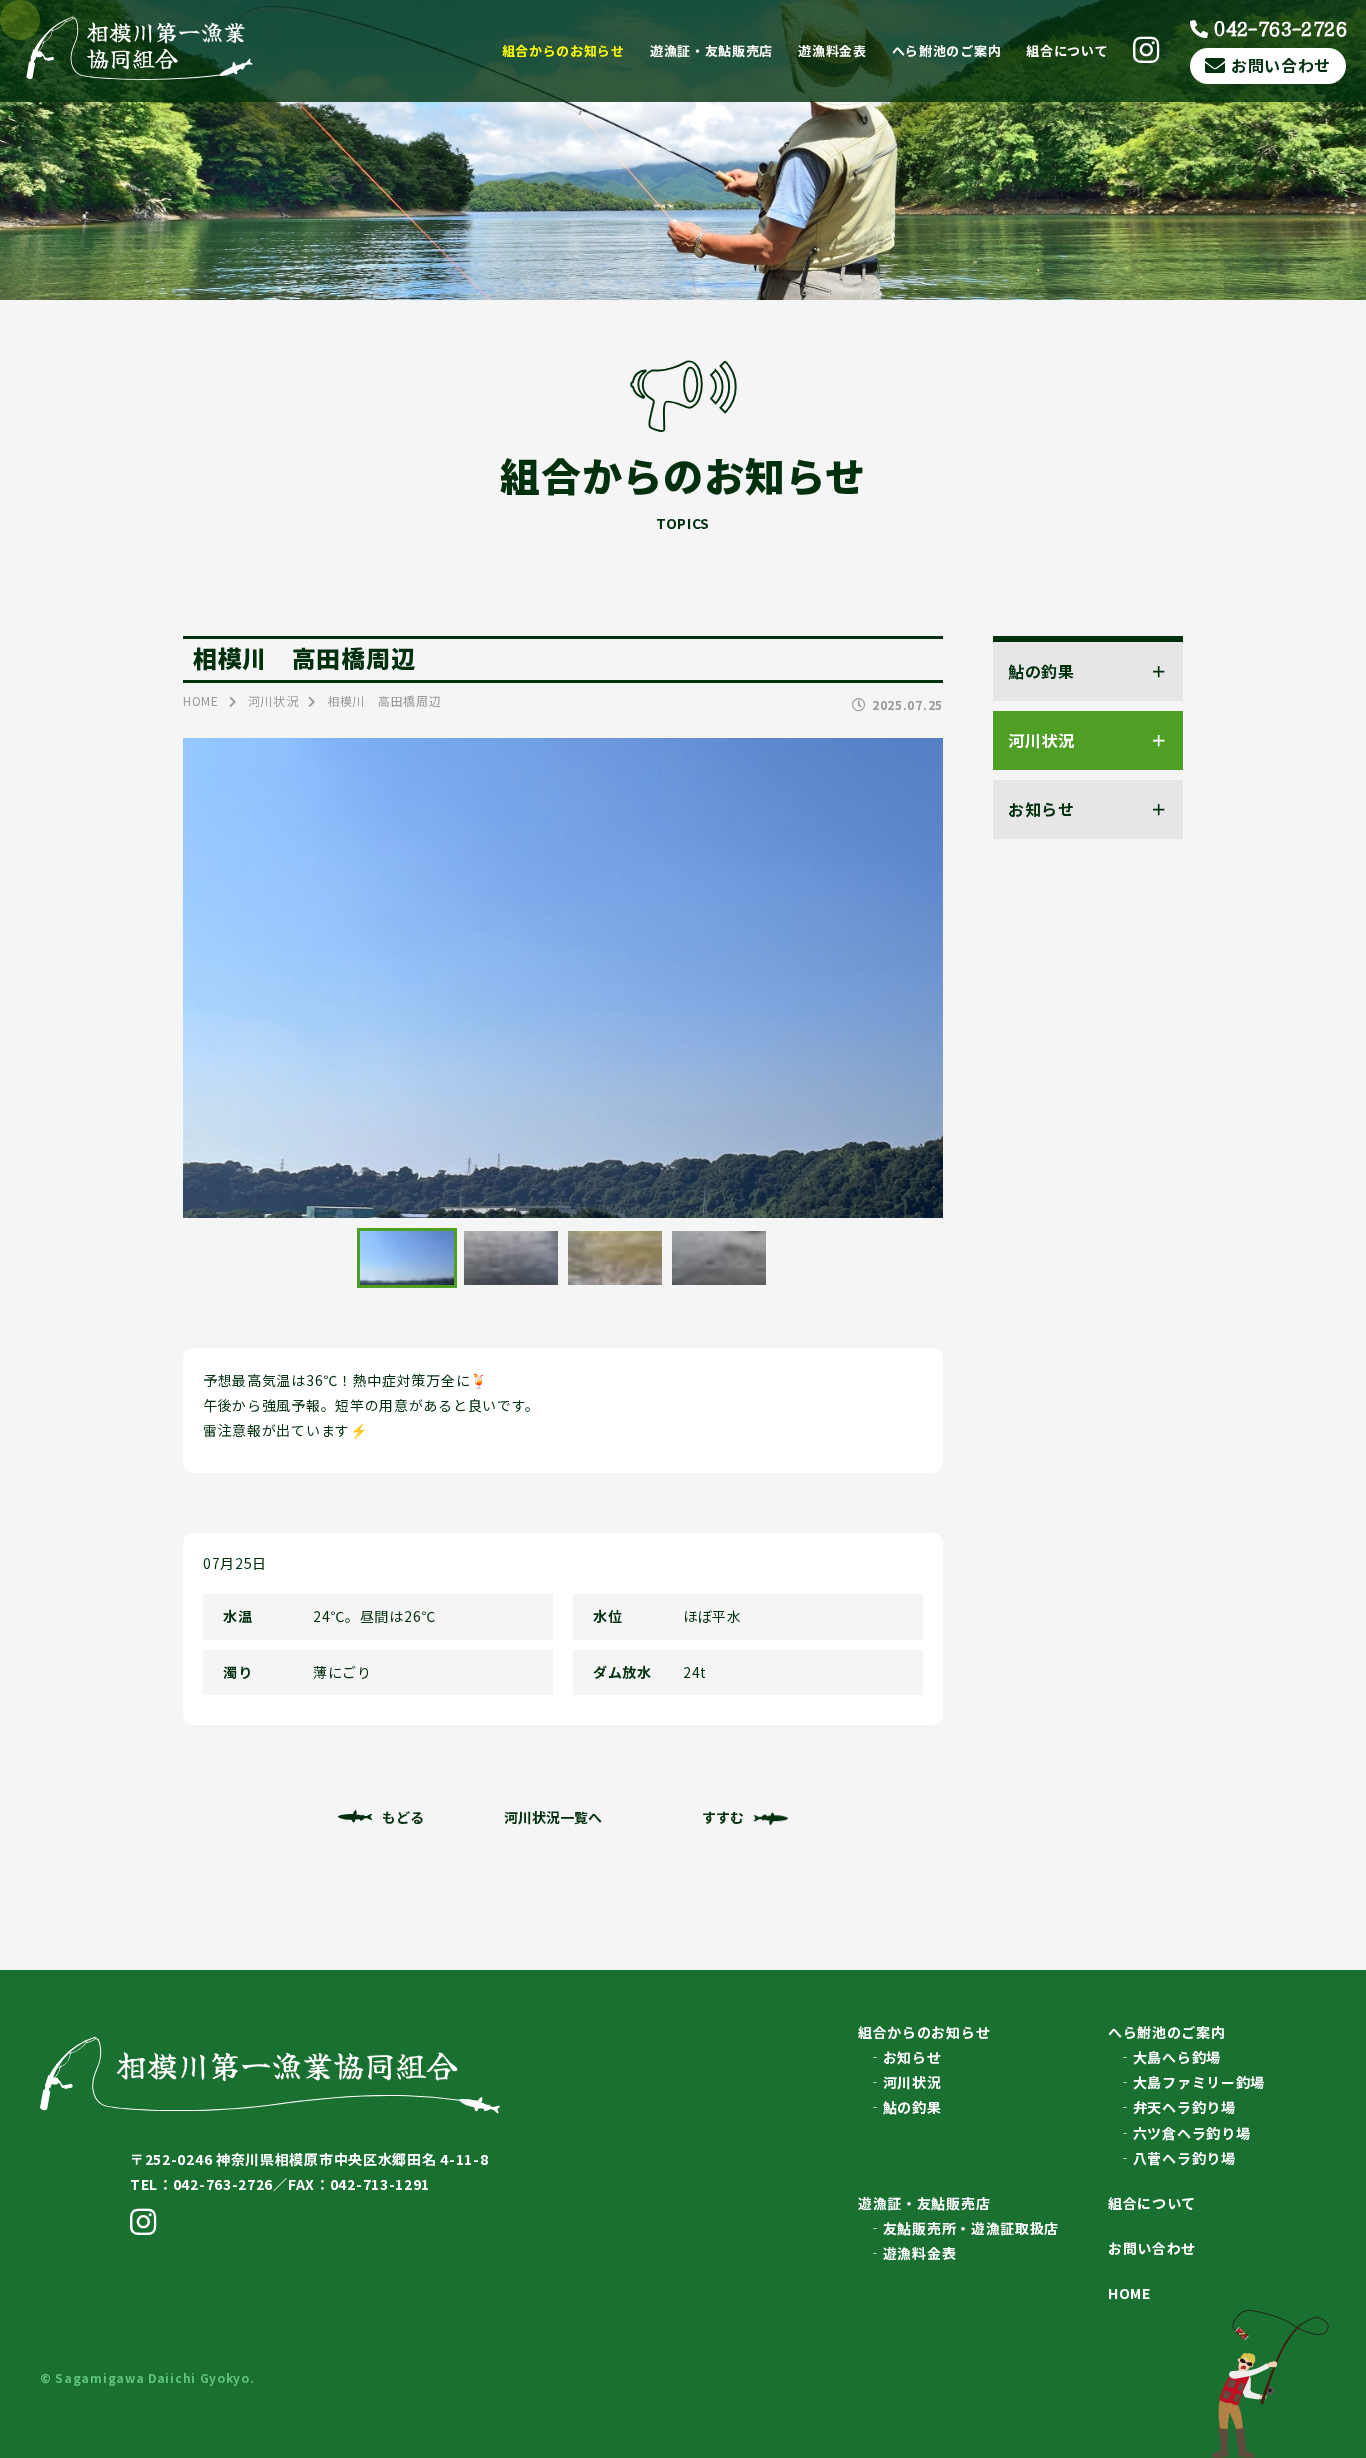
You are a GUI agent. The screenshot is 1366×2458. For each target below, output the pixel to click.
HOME (1129, 2293)
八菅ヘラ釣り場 (1184, 2158)
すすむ (723, 1817)
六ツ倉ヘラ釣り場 (1192, 2133)
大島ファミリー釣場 (1199, 2082)
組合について (1067, 50)
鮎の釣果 (912, 2107)
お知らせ (912, 2057)
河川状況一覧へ (553, 1817)
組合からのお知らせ (563, 50)
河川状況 (912, 2082)
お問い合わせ (1281, 65)
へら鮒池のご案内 (947, 50)
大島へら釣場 (1177, 2057)
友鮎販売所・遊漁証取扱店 (971, 2228)
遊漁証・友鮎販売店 (711, 50)
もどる (403, 1817)
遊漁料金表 (832, 50)
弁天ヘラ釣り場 (1184, 2107)
